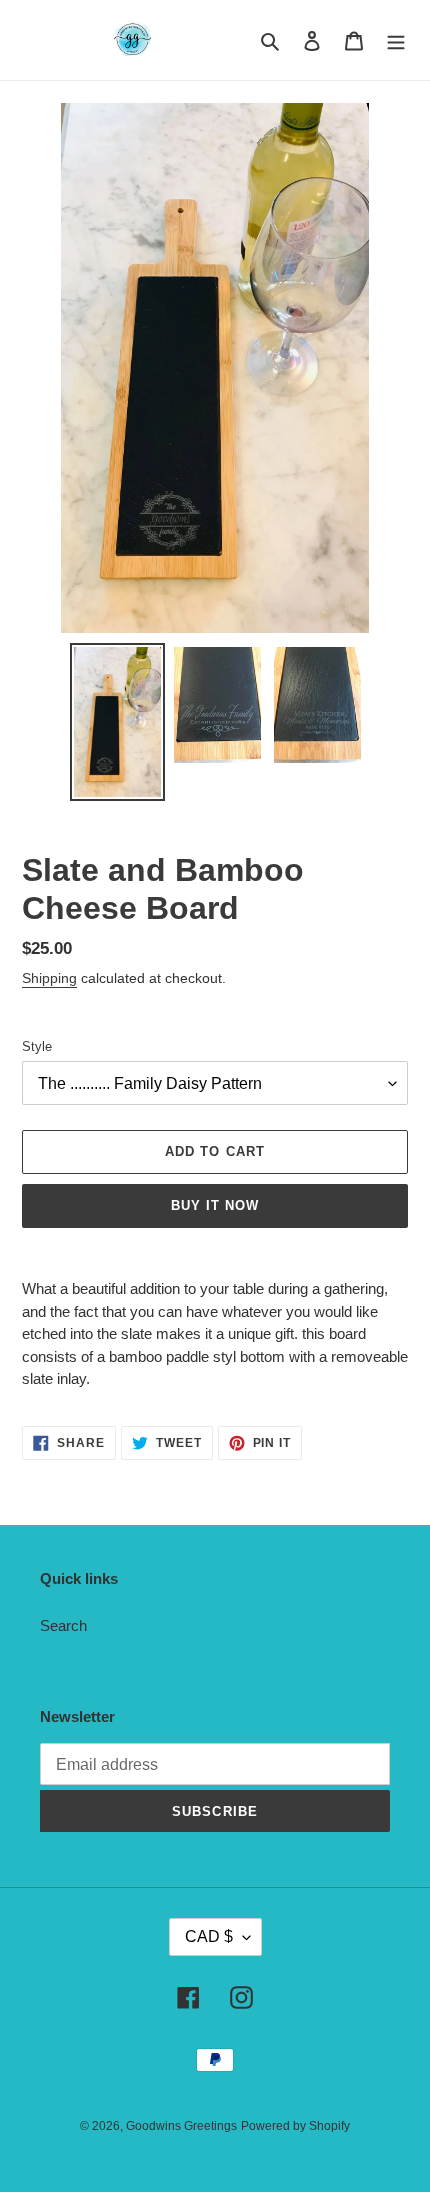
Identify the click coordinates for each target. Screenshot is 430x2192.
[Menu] (396, 40)
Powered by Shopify (295, 2126)
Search (63, 1625)
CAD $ (209, 1936)
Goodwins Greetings (181, 2126)
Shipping (49, 978)
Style (37, 1046)
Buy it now (215, 1205)
